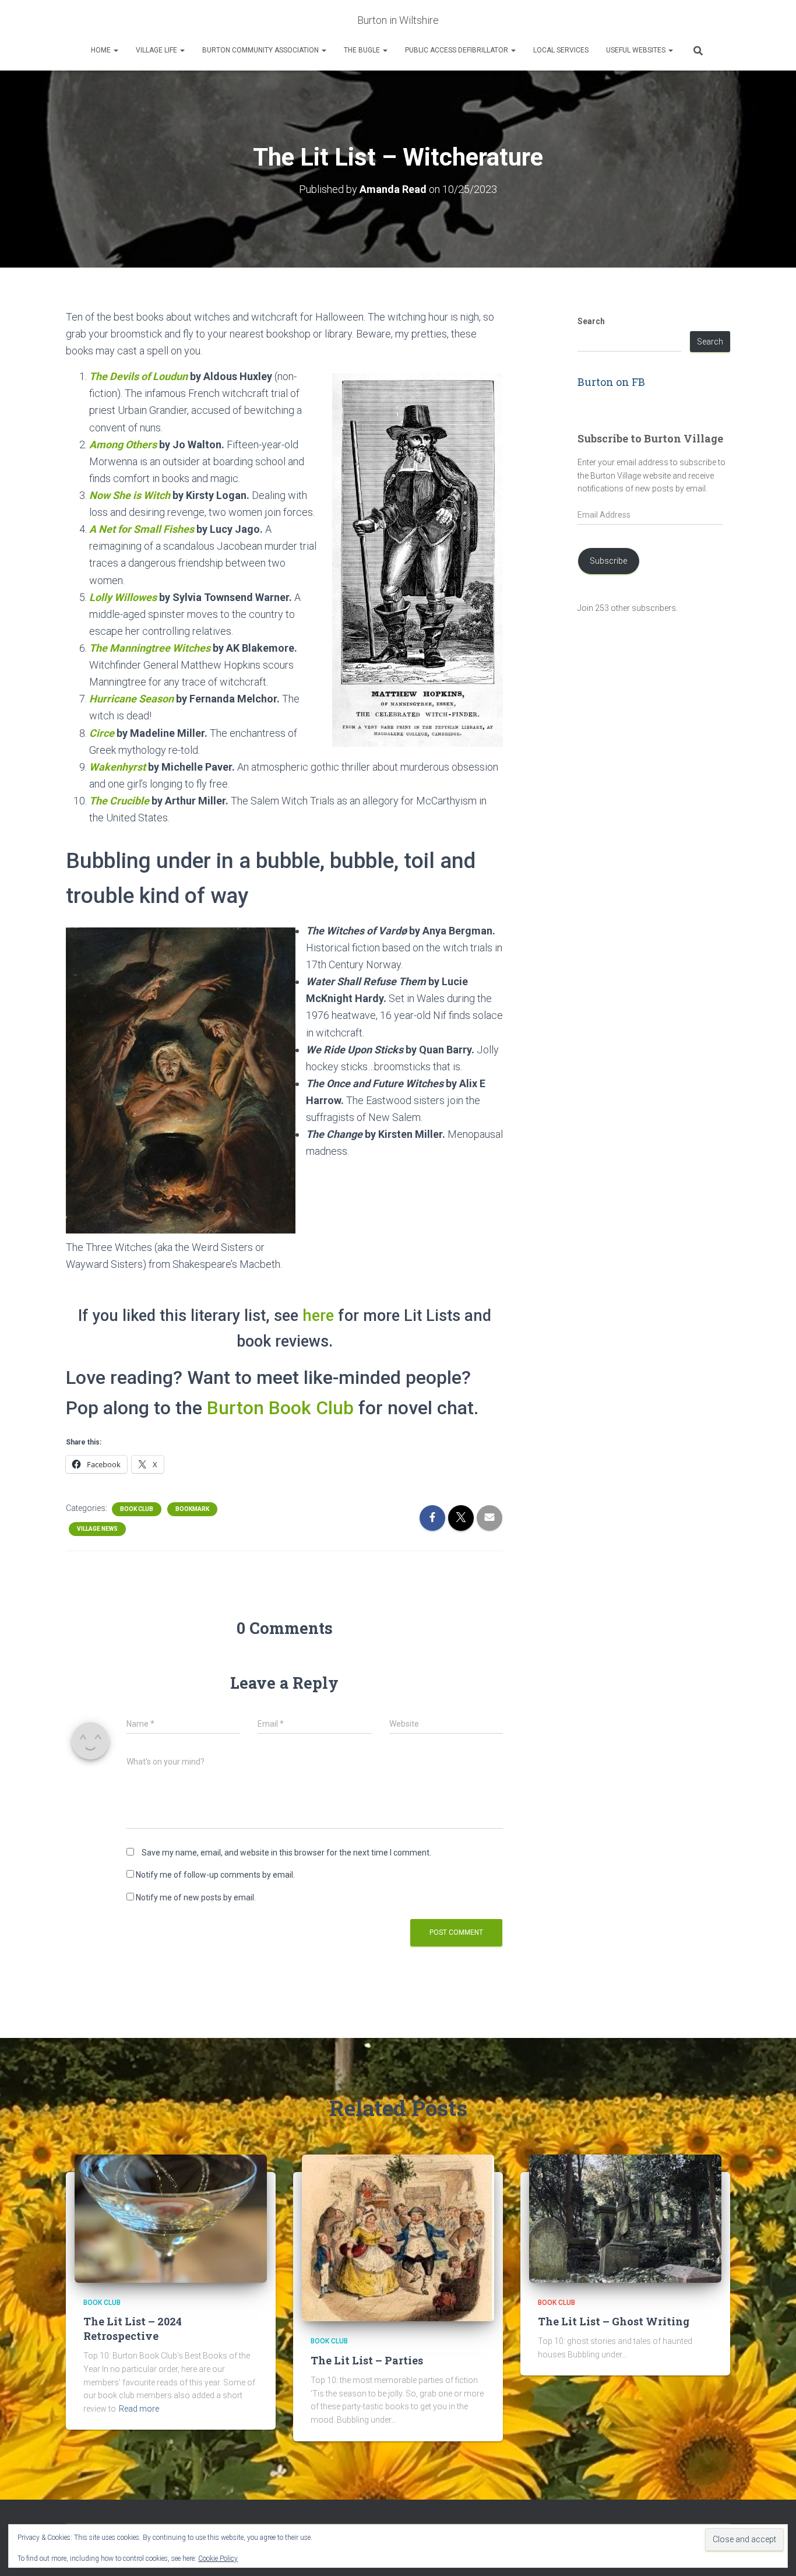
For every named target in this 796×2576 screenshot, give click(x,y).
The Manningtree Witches (150, 648)
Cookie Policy (218, 2559)
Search (591, 321)
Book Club (137, 1509)
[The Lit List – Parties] (398, 2237)
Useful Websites (637, 50)
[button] (115, 50)
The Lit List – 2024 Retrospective (133, 2329)
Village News (97, 1529)
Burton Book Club (280, 1408)
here (318, 1316)
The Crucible (119, 801)
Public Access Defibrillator (457, 50)
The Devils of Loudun (138, 376)
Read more (139, 2409)
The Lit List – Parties (367, 2360)
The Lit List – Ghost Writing (614, 2321)
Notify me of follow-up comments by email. (215, 1875)
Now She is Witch (130, 495)
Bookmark (192, 1509)
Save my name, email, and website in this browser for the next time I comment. (286, 1853)
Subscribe (608, 561)
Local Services (561, 50)
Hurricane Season (131, 699)
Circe (102, 733)
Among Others (123, 444)
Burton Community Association (261, 50)
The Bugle (363, 50)
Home (102, 50)
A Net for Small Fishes (142, 529)
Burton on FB (611, 382)
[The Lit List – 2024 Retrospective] (171, 2217)
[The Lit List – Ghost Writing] (625, 2217)
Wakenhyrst (117, 767)
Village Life (157, 50)
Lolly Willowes (123, 597)
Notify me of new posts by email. (196, 1897)
